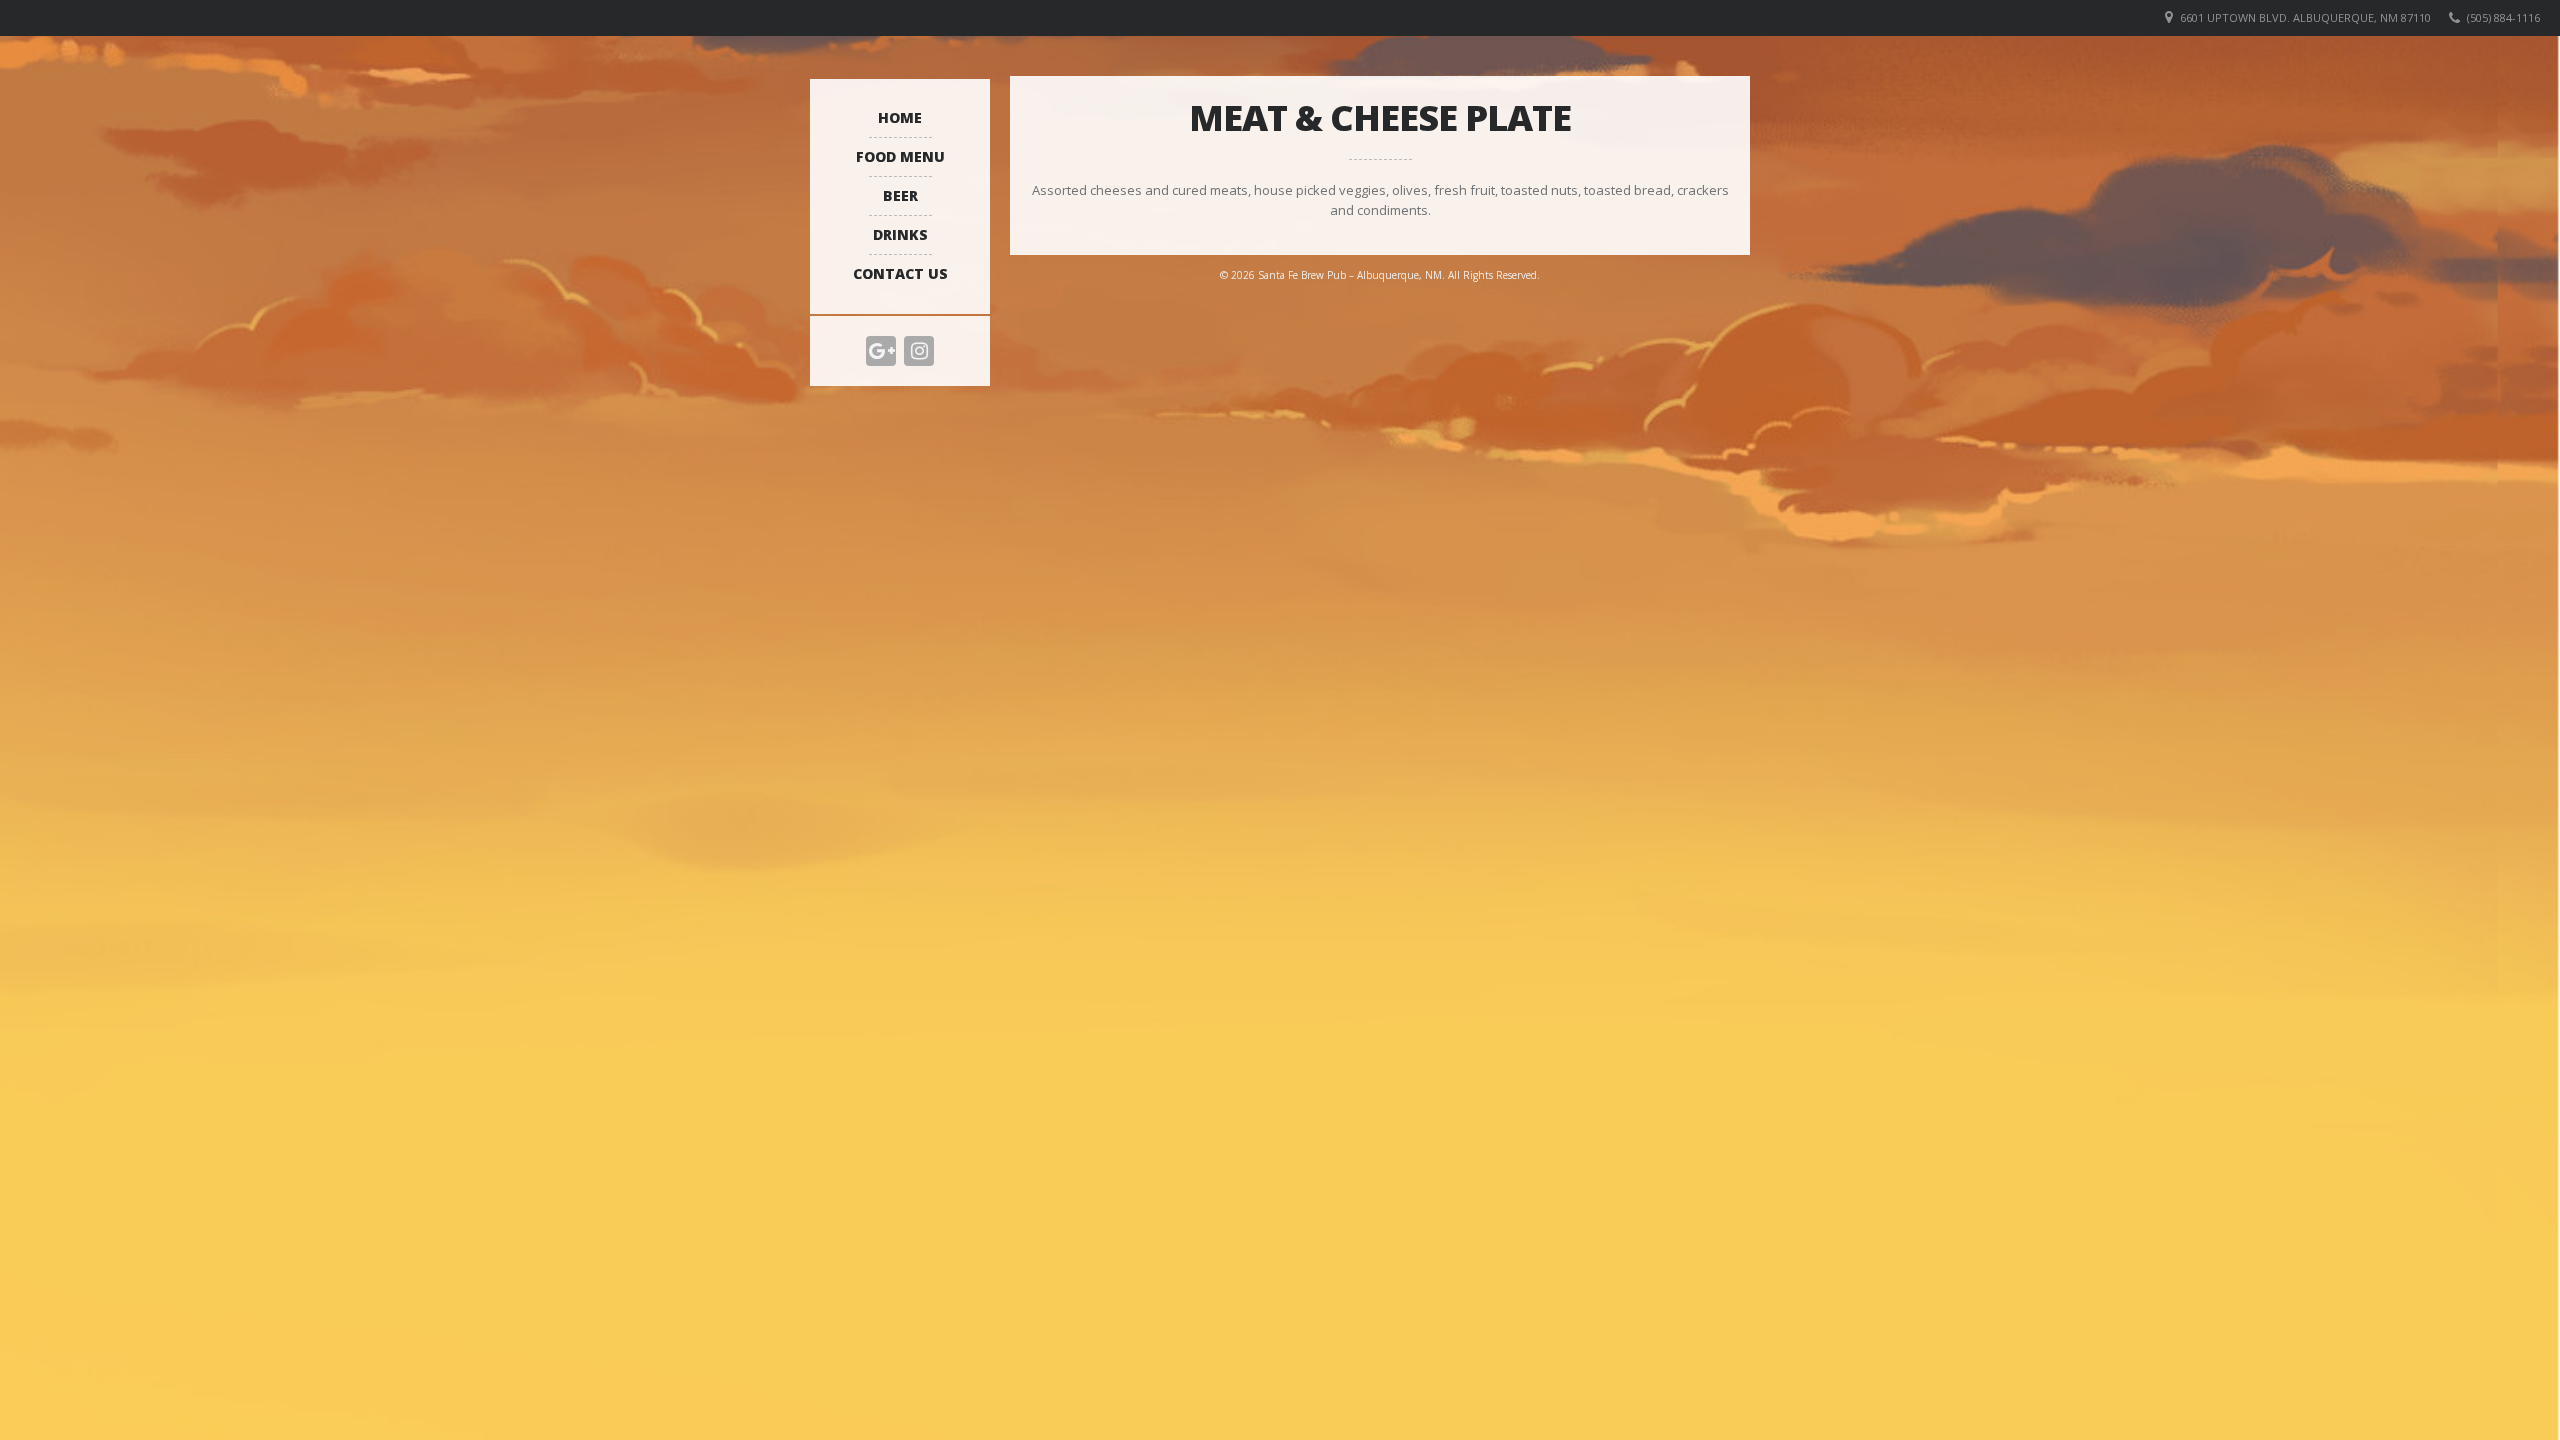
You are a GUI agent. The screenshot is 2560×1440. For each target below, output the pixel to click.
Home (900, 117)
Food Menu (900, 156)
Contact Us (900, 273)
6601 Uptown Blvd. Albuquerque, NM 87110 (2305, 17)
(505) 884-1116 (2503, 17)
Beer (900, 195)
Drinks (900, 234)
